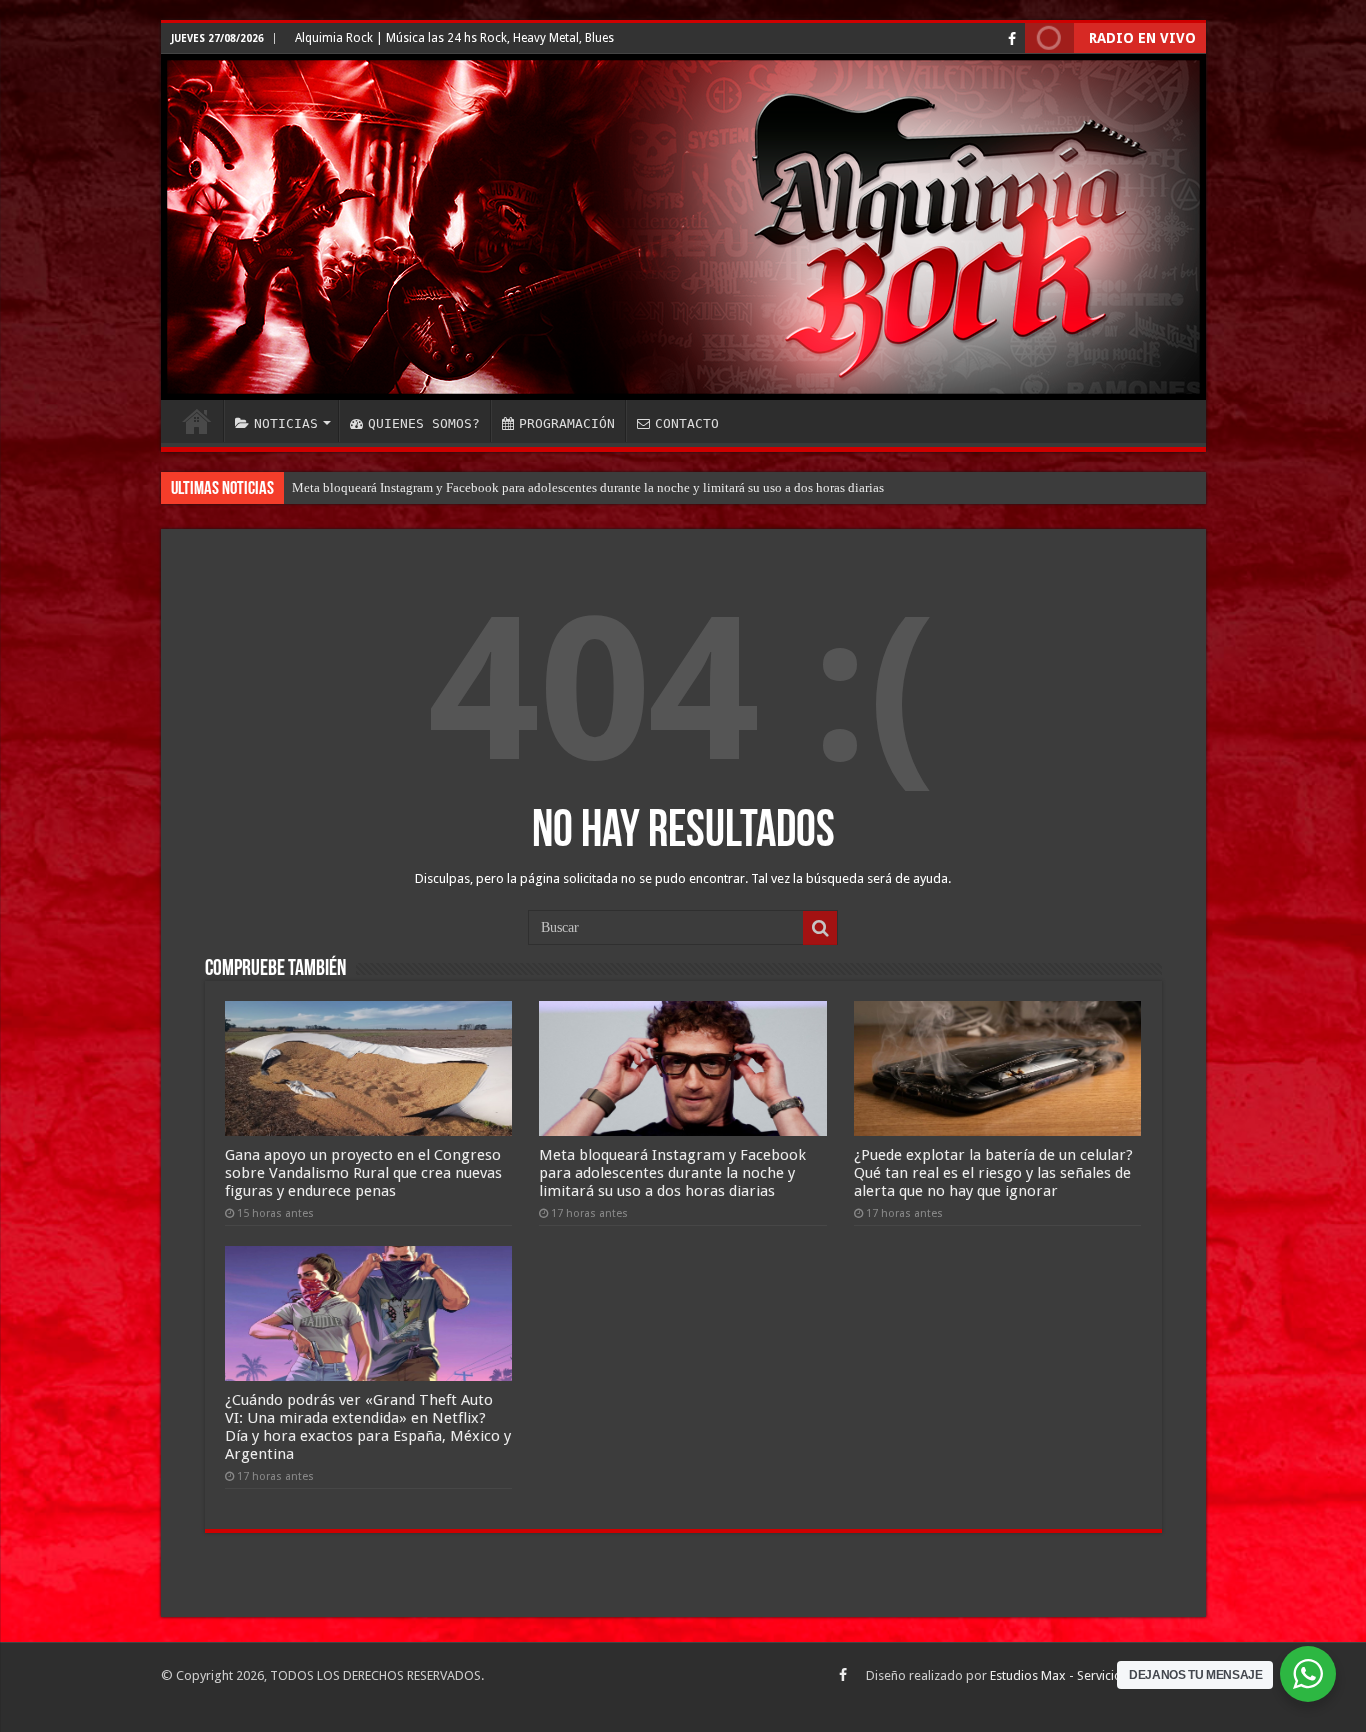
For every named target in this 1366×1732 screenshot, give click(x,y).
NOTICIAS (286, 423)
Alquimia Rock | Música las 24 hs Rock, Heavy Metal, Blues (454, 38)
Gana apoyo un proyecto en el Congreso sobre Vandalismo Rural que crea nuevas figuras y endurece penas (363, 1173)
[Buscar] (820, 928)
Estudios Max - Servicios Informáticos (1098, 1675)
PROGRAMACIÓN (567, 423)
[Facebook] (1012, 39)
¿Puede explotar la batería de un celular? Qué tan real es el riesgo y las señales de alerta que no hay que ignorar (993, 1173)
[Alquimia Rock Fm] (683, 227)
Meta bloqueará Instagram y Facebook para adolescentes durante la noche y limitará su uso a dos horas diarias (588, 487)
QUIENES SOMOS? (424, 423)
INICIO (197, 421)
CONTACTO (687, 423)
